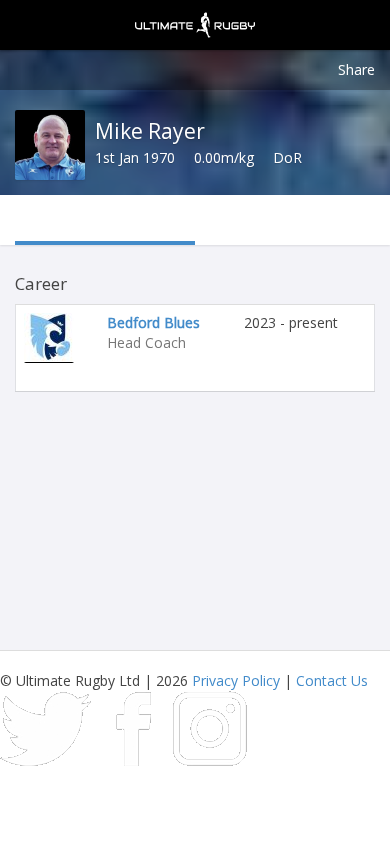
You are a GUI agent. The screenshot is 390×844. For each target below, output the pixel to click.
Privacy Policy (236, 680)
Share (356, 69)
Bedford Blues (153, 322)
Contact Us (332, 680)
